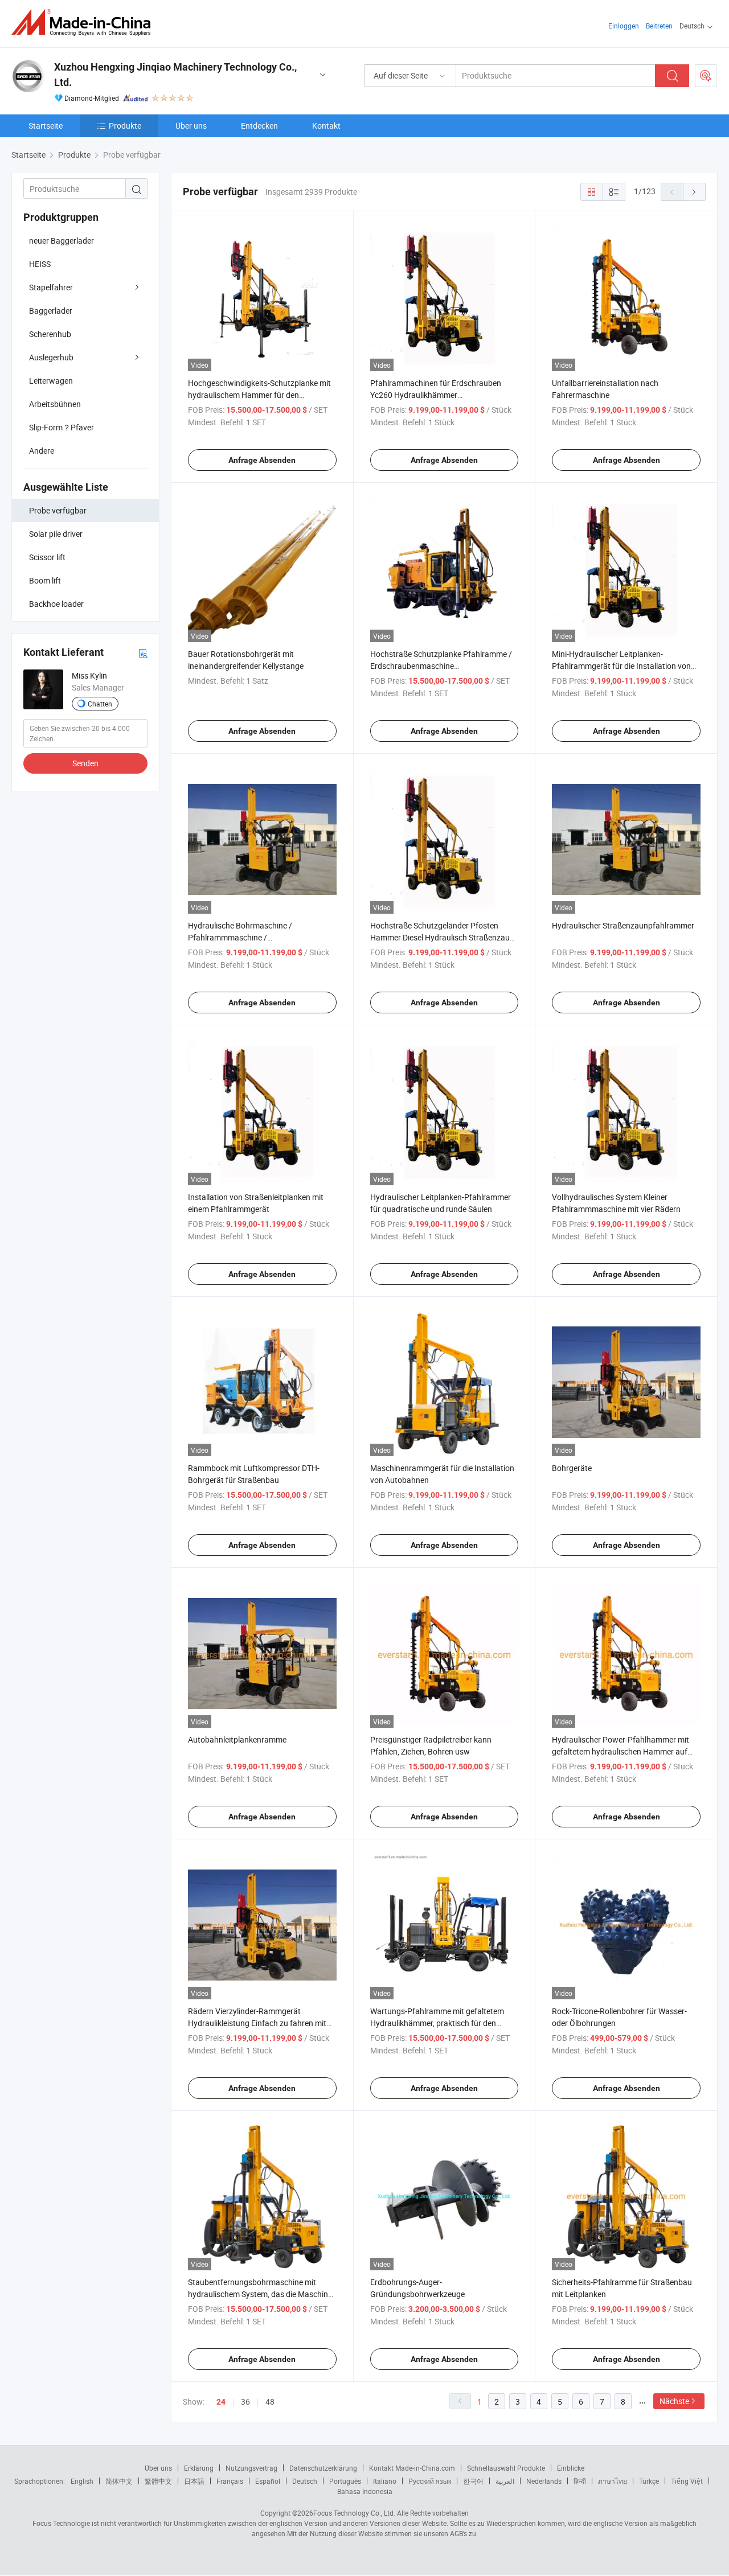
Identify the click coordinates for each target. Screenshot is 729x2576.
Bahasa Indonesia (365, 2491)
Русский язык (430, 2481)
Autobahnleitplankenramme (237, 1739)
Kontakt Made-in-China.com (412, 2468)
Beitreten (659, 26)
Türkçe (649, 2481)
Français (230, 2481)
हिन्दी (580, 2481)
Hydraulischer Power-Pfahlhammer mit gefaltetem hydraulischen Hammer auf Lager (621, 1751)
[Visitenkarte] (143, 653)
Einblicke (571, 2468)
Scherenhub (50, 334)
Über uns (191, 126)
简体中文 (119, 2481)
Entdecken (259, 126)
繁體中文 (158, 2481)
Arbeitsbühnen (55, 404)
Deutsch (305, 2481)
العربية (505, 2481)
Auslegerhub (51, 357)
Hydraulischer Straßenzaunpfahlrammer (623, 925)
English (82, 2481)
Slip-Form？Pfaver (62, 427)
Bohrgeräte (572, 1468)
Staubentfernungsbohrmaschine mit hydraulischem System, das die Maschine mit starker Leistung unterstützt (260, 2294)
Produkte (125, 126)
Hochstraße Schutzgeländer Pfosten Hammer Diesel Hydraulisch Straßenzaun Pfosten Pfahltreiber (442, 937)
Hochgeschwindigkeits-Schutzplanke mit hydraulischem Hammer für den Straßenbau (259, 395)
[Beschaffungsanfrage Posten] (706, 76)
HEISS (40, 264)
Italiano (385, 2481)
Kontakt (326, 126)
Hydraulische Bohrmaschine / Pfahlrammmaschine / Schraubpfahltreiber (240, 937)
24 (221, 2402)
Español (268, 2481)
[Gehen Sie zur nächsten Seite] (694, 192)
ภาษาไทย (613, 2481)
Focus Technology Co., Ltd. (354, 2513)
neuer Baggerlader (62, 241)
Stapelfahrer (51, 287)
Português (345, 2481)
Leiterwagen (51, 381)
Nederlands (544, 2481)
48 (270, 2402)
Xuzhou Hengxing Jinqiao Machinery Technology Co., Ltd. (175, 75)
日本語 (194, 2481)
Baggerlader (51, 311)
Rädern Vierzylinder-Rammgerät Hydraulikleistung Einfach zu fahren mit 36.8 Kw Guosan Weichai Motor (257, 2023)
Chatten (100, 704)
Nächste (674, 2401)
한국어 (473, 2481)
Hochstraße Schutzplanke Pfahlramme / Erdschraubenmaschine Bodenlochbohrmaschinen (441, 666)
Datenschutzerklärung (323, 2468)
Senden (85, 763)
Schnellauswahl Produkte (506, 2468)
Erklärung (199, 2468)
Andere (42, 451)
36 (245, 2402)
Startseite (46, 126)
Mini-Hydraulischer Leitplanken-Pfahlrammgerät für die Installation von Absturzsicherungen (621, 666)
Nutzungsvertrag (251, 2468)
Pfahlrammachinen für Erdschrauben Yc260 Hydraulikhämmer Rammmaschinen (436, 395)
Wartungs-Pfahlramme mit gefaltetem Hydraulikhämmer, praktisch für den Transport (437, 2023)
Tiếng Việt (687, 2481)
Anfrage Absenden (262, 460)
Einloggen (624, 26)
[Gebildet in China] (85, 22)
